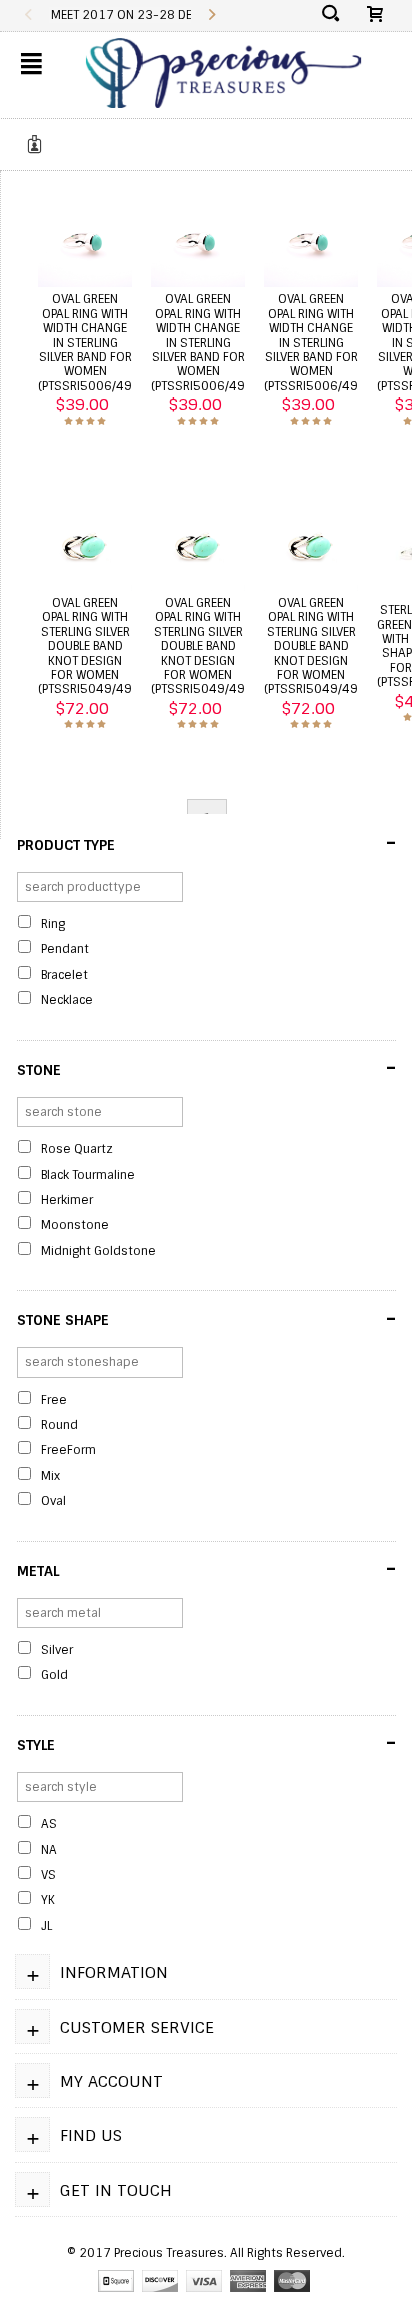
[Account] (38, 144)
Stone (206, 1068)
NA (49, 1850)
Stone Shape (206, 1319)
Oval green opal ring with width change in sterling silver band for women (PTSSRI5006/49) (87, 342)
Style (206, 1743)
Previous (28, 15)
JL (46, 1926)
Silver (57, 1650)
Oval (53, 1501)
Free (54, 1400)
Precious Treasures (169, 2253)
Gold (54, 1675)
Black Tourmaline (88, 1175)
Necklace (67, 1000)
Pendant (65, 949)
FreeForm (68, 1450)
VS (48, 1875)
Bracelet (64, 975)
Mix (50, 1476)
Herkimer (67, 1200)
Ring (53, 924)
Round (59, 1425)
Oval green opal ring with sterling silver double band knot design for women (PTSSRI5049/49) (87, 646)
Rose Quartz (77, 1149)
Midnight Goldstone (98, 1251)
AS (49, 1824)
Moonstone (75, 1225)
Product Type (206, 843)
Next (211, 15)
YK (48, 1900)
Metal (206, 1569)
